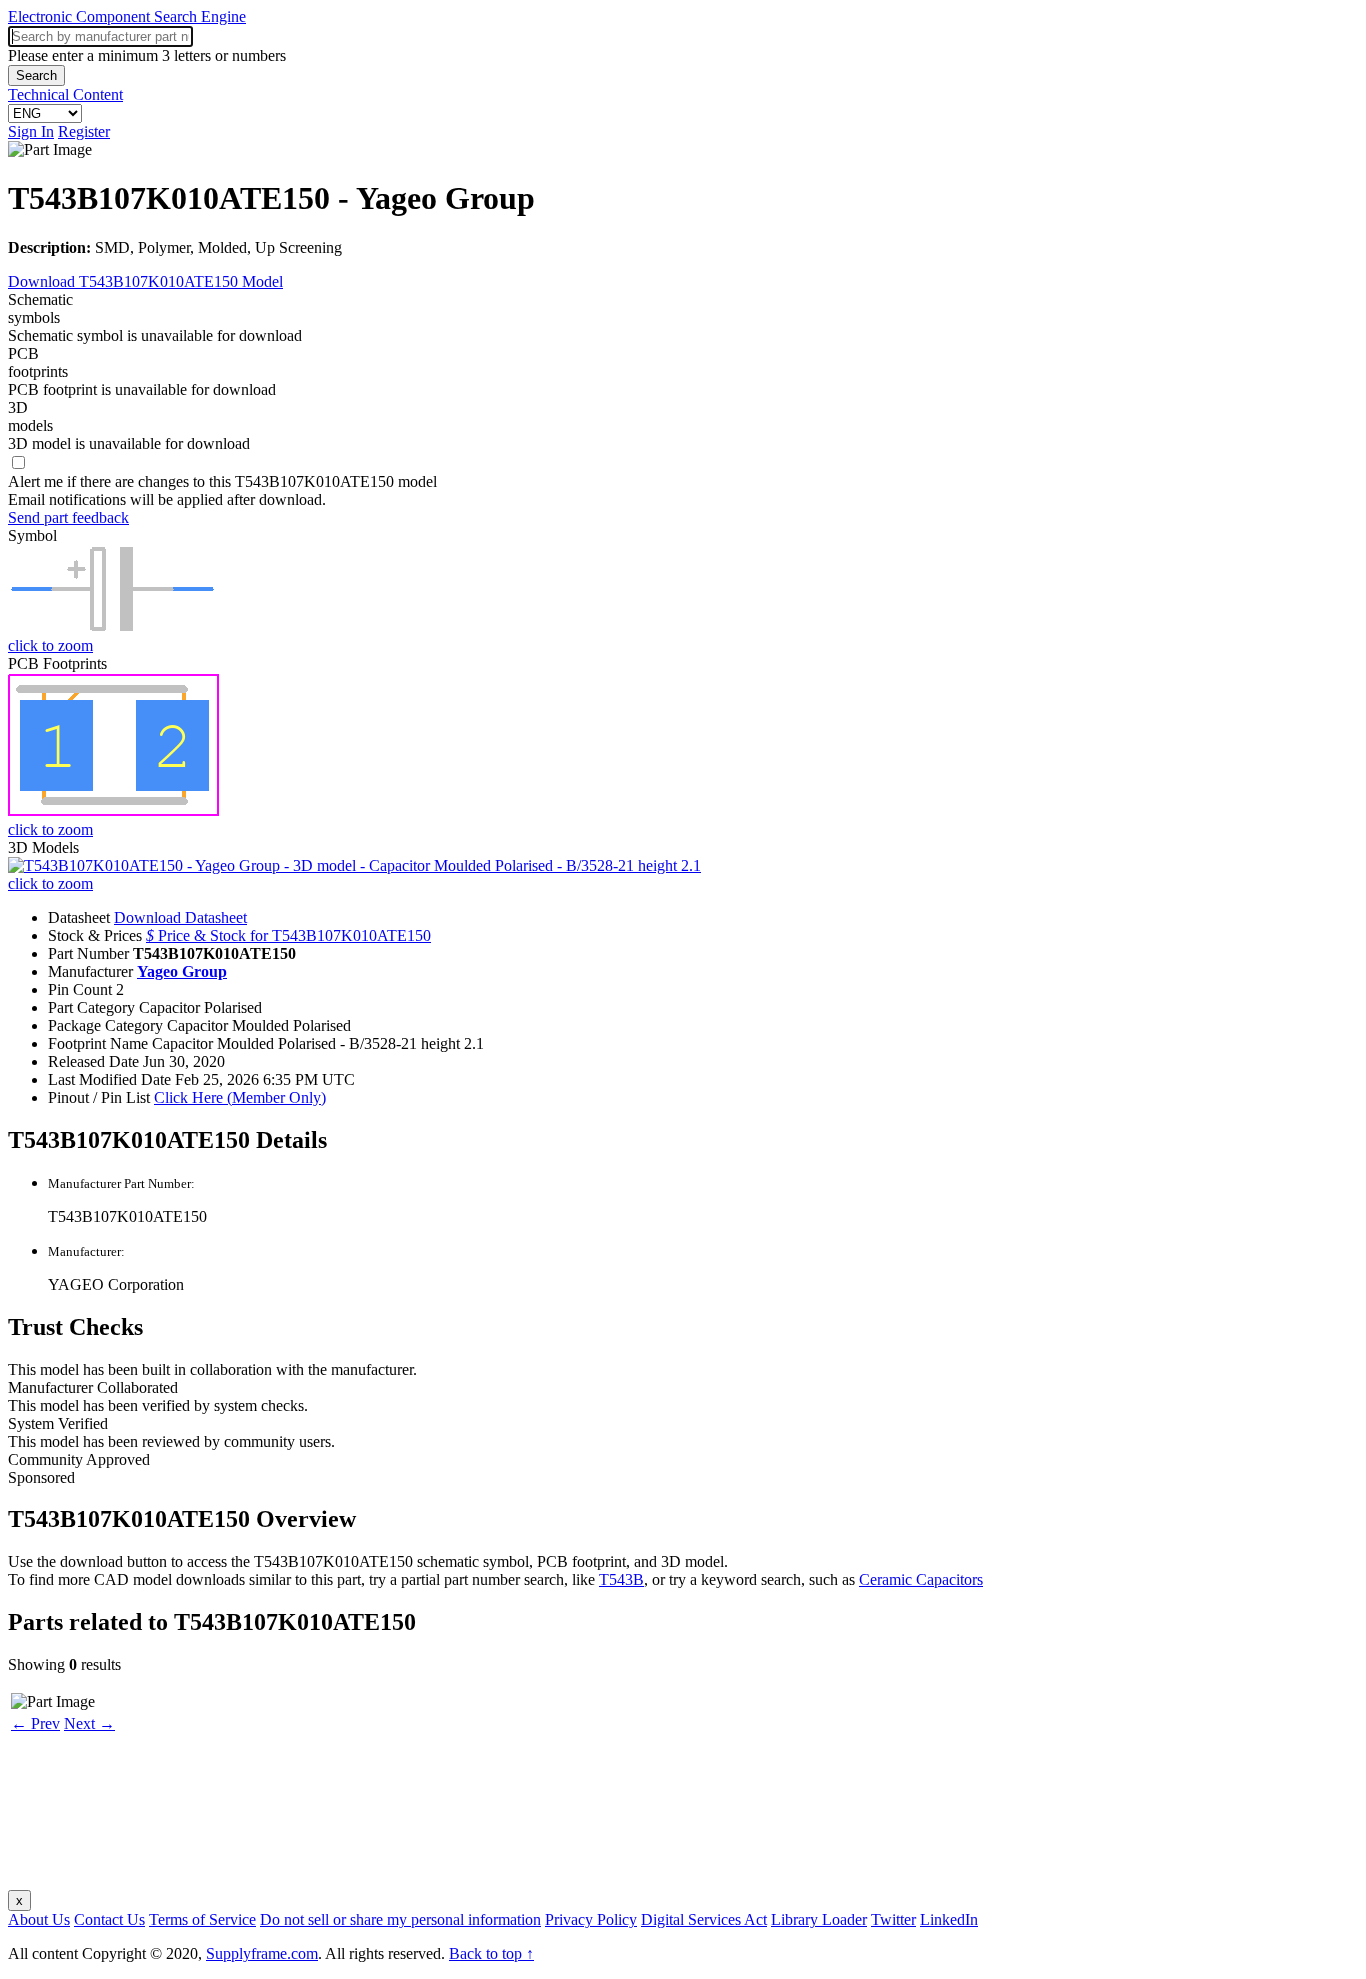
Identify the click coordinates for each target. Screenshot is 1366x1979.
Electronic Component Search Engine (127, 16)
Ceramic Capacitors (921, 1579)
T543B (621, 1579)
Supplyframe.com (262, 1953)
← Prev (35, 1723)
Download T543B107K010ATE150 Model (145, 281)
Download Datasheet (180, 917)
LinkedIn (949, 1919)
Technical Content (65, 94)
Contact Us (109, 1919)
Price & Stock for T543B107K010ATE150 (288, 935)
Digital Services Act (704, 1919)
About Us (39, 1919)
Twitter (893, 1919)
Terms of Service (202, 1919)
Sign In (31, 131)
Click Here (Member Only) (240, 1097)
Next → (89, 1723)
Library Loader (819, 1919)
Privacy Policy (591, 1919)
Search (36, 75)
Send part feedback (68, 517)
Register (84, 131)
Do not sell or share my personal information (400, 1919)
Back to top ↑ (491, 1953)
